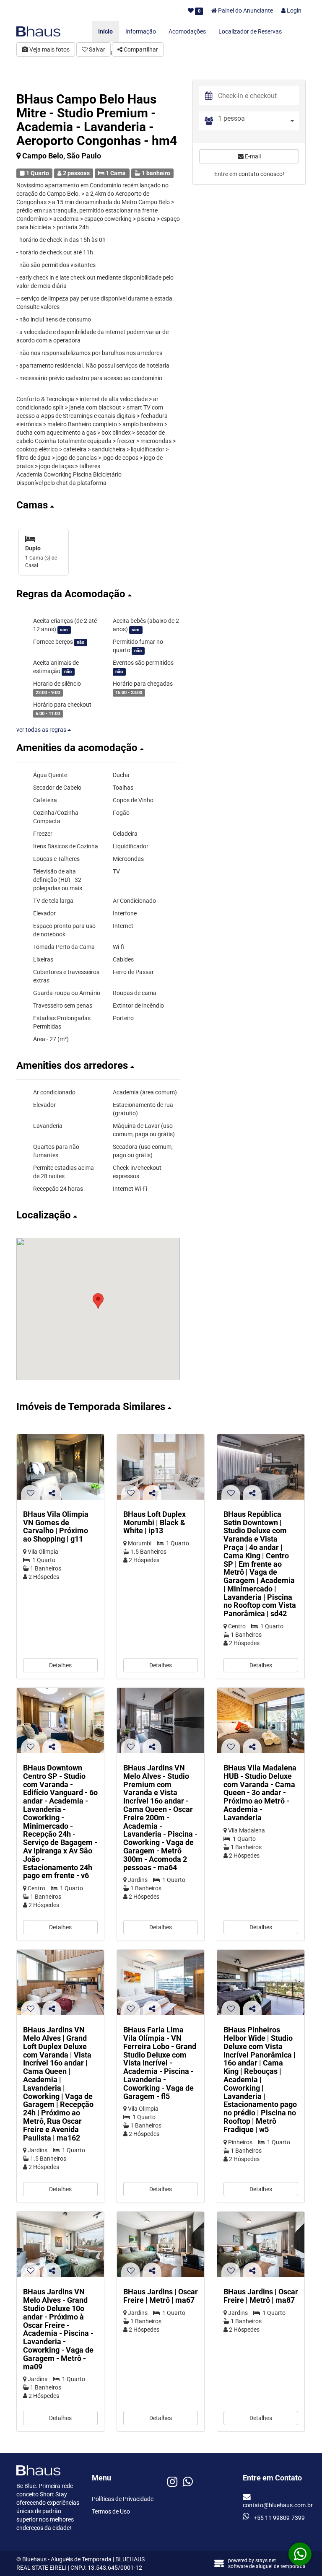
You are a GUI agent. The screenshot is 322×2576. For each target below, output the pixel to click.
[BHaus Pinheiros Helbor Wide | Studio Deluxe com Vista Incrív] (261, 1983)
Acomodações (187, 31)
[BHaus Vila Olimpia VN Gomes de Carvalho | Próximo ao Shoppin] (60, 1467)
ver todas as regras (42, 730)
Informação (141, 31)
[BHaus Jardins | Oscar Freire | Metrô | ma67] (161, 2244)
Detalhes (60, 1665)
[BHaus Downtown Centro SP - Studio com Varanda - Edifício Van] (60, 1721)
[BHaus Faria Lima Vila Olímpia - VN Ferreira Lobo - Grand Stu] (161, 1983)
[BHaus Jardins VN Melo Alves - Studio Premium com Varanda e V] (161, 1721)
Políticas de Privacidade (123, 2499)
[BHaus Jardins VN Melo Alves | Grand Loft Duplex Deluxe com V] (60, 1983)
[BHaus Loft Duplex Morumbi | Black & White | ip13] (161, 1467)
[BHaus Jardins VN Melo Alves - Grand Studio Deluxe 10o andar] (60, 2244)
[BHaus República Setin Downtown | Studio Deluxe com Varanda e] (261, 1467)
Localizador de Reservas (250, 31)
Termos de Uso (111, 2511)
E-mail (252, 156)
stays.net (266, 2560)
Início (105, 31)
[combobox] (258, 121)
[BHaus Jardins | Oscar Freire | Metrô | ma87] (261, 2244)
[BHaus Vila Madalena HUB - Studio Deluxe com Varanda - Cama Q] (261, 1721)
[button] (98, 505)
